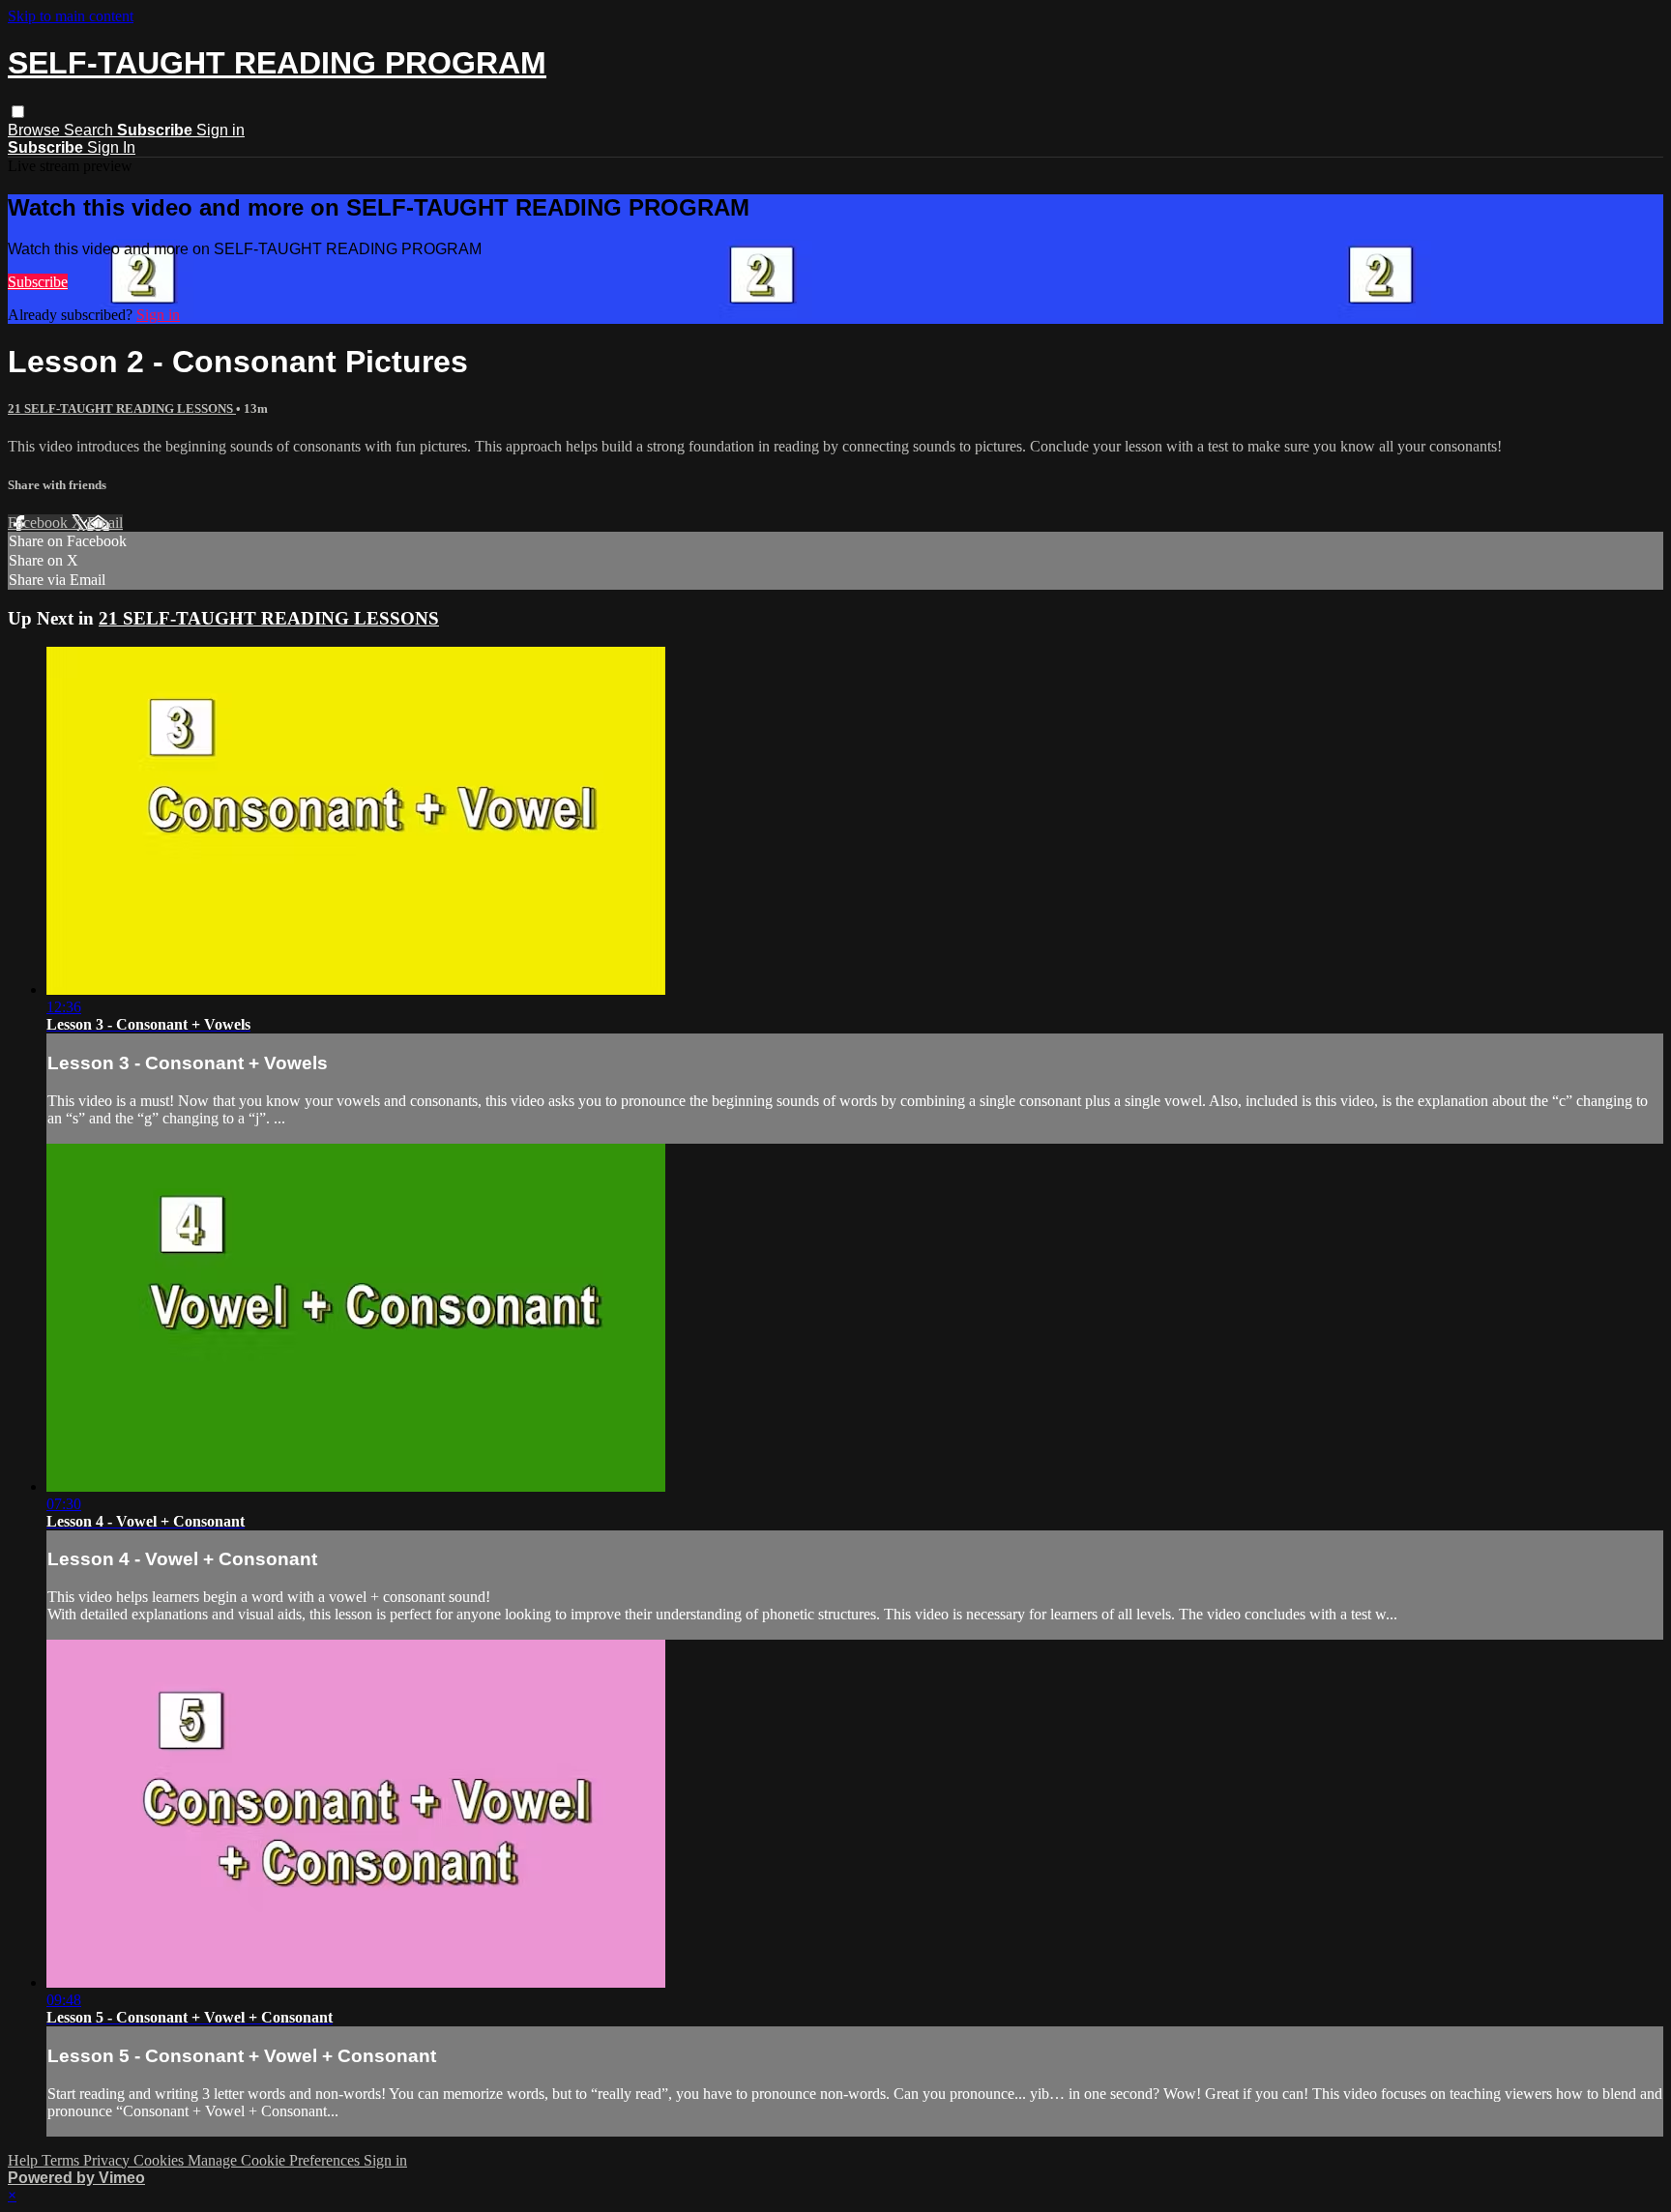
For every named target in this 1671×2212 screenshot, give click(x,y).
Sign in (220, 130)
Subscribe (38, 282)
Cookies (161, 2160)
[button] (18, 112)
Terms (62, 2160)
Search (90, 130)
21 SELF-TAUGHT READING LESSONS (122, 408)
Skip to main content (71, 16)
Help (25, 2160)
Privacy (108, 2160)
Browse (36, 130)
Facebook (40, 523)
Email (105, 523)
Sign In (111, 147)
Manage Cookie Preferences (276, 2160)
